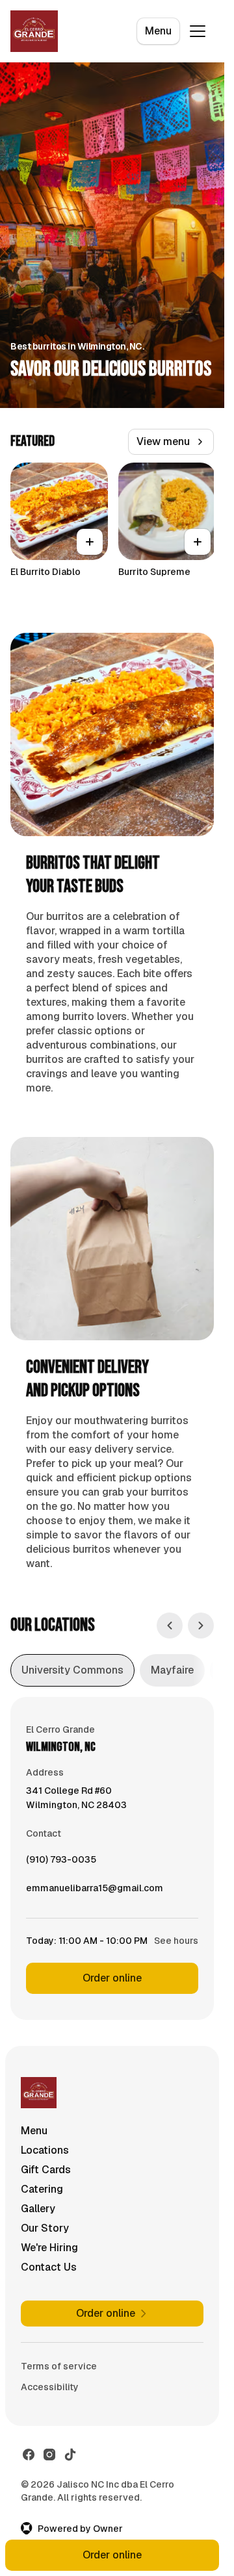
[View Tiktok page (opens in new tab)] (70, 2455)
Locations (45, 2150)
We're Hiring (49, 2248)
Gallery (38, 2209)
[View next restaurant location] (201, 1626)
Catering (42, 2189)
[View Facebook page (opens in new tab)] (29, 2455)
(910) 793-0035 (61, 1863)
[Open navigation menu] (198, 31)
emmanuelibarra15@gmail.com (95, 1891)
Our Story (45, 2228)
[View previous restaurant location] (170, 1626)
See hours (176, 1941)
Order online (112, 1978)
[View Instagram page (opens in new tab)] (49, 2455)
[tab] (72, 1670)
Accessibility (50, 2387)
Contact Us (49, 2267)
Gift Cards (46, 2170)
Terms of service (59, 2366)
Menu (158, 31)
